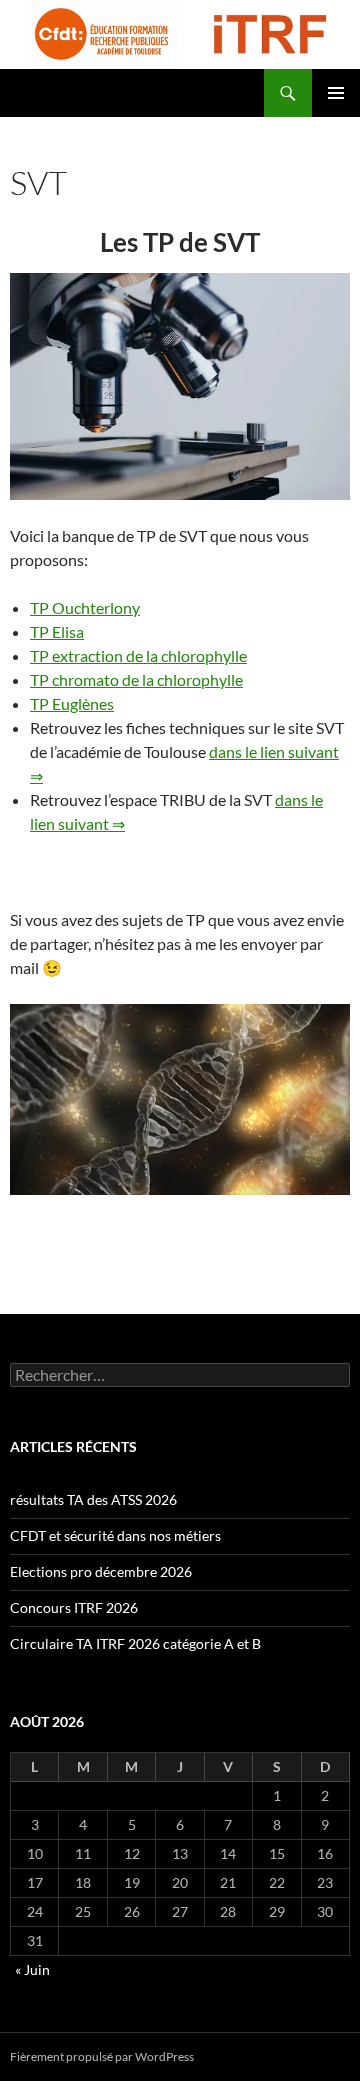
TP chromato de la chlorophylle (136, 679)
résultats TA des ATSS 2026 (93, 1499)
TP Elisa (57, 631)
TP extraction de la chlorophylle (138, 655)
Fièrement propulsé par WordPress (102, 2056)
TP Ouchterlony (85, 607)
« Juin (32, 1969)
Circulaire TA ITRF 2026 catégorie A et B (135, 1643)
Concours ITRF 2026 (74, 1607)
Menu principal (336, 93)
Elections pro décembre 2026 (101, 1571)
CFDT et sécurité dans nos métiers (115, 1535)
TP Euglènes (72, 703)
